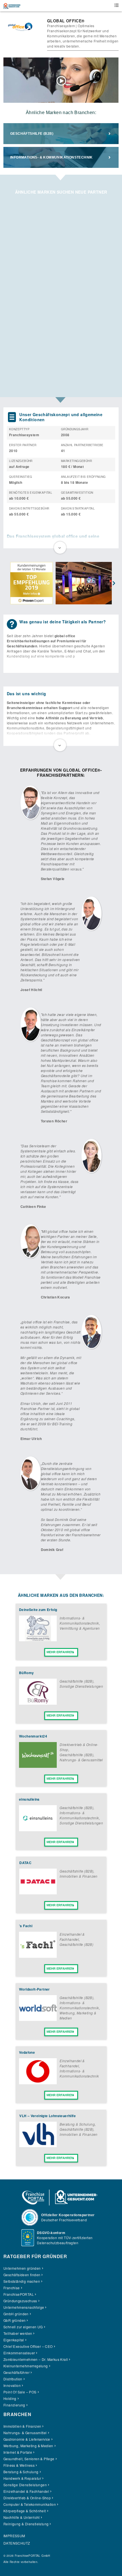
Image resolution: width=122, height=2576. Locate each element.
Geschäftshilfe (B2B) (32, 134)
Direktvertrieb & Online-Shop (27, 2498)
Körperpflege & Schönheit (25, 2511)
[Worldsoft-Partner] (38, 2019)
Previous (8, 584)
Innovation (12, 2385)
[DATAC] (38, 1893)
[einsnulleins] (38, 1830)
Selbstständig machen (22, 2281)
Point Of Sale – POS (20, 2392)
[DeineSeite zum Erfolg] (38, 1640)
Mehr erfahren (60, 1652)
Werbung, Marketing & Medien (28, 2446)
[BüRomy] (38, 1703)
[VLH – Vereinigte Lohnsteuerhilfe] (38, 2146)
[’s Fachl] (38, 1956)
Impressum (14, 2536)
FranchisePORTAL (19, 2294)
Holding (10, 2398)
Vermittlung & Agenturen (80, 1628)
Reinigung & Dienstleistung (26, 2524)
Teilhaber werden (18, 2333)
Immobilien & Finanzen (78, 1876)
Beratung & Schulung (77, 2124)
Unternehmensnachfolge (24, 2307)
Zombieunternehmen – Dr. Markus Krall (36, 2359)
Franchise (12, 2288)
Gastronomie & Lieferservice (27, 2439)
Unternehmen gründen (22, 2268)
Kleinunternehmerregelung (26, 2366)
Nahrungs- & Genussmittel (81, 1760)
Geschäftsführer (16, 2372)
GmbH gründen (16, 2314)
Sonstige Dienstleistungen (81, 1686)
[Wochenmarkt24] (38, 1766)
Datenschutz (17, 2543)
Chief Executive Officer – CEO (28, 2346)
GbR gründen (14, 2320)
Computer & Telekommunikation (30, 2504)
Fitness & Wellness (19, 2465)
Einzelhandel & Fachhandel (72, 1937)
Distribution (13, 2379)
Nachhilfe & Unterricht (22, 2517)
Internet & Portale (18, 2452)
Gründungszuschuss (20, 2301)
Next (114, 584)
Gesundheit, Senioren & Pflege (29, 2459)
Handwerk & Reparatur (22, 2478)
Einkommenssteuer (19, 2353)
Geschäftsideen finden (22, 2275)
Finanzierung (14, 2405)
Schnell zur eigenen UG (23, 2327)
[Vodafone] (38, 2083)
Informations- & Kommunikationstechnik (51, 157)
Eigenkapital (14, 2340)
